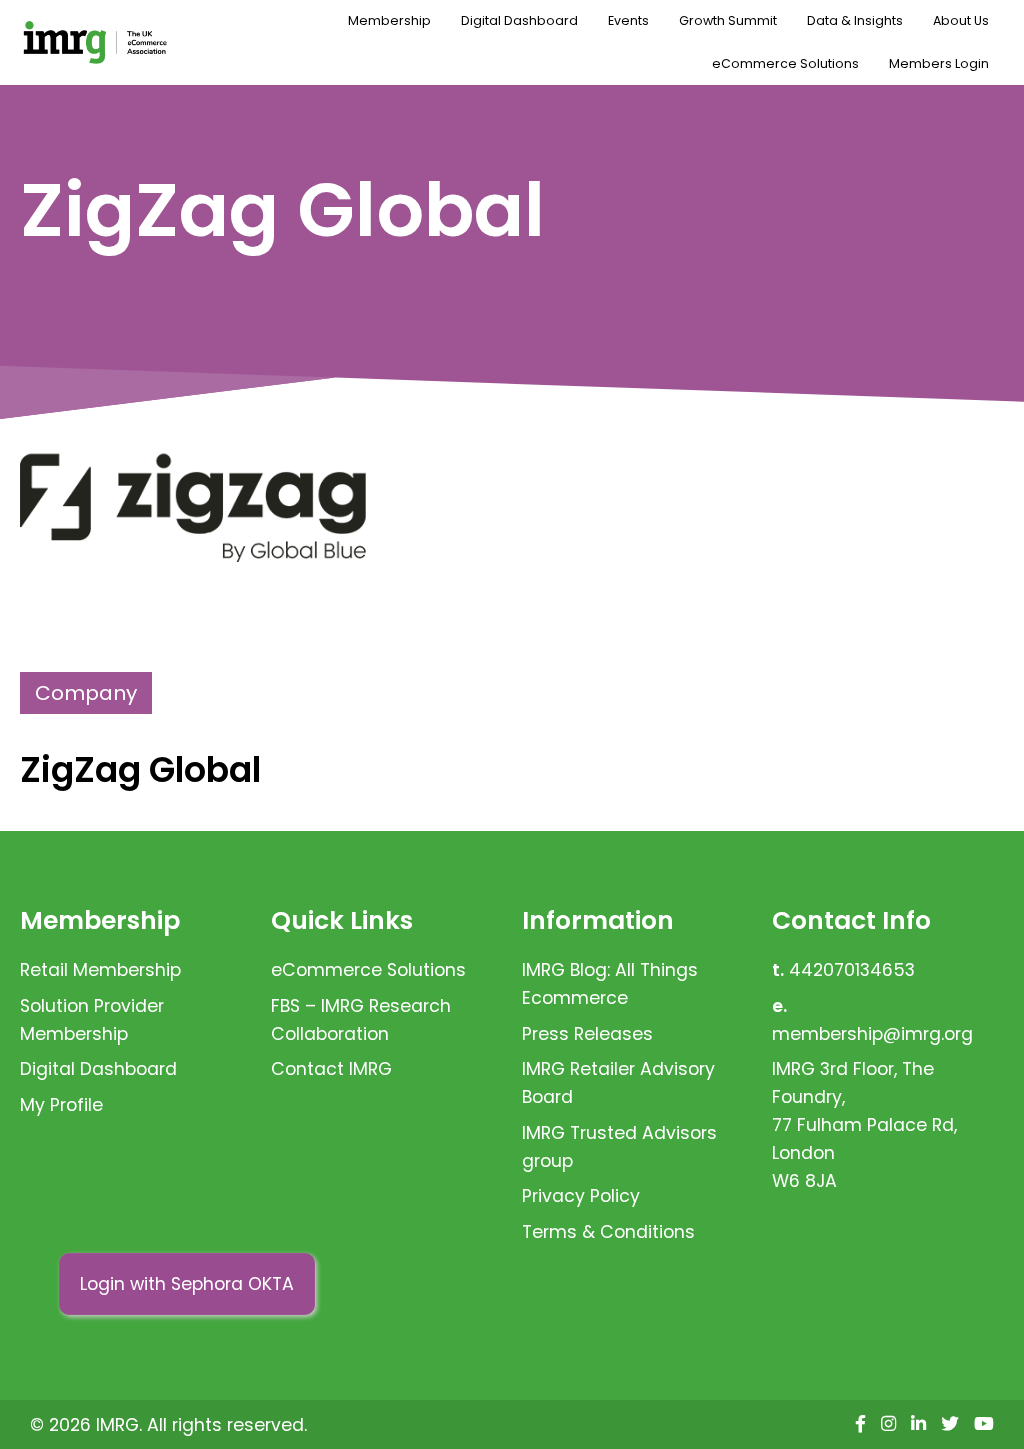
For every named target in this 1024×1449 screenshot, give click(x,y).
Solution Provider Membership (92, 1020)
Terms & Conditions (608, 1232)
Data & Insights (855, 20)
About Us (961, 20)
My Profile (61, 1105)
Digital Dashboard (519, 20)
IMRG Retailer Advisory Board (618, 1083)
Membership (389, 20)
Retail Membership (100, 970)
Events (628, 20)
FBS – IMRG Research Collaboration (361, 1020)
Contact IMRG (331, 1069)
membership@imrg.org (872, 1034)
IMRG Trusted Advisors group (619, 1147)
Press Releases (587, 1034)
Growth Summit (728, 20)
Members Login (939, 63)
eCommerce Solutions (785, 63)
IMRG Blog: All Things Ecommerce (610, 984)
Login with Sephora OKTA (187, 1284)
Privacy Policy (581, 1196)
